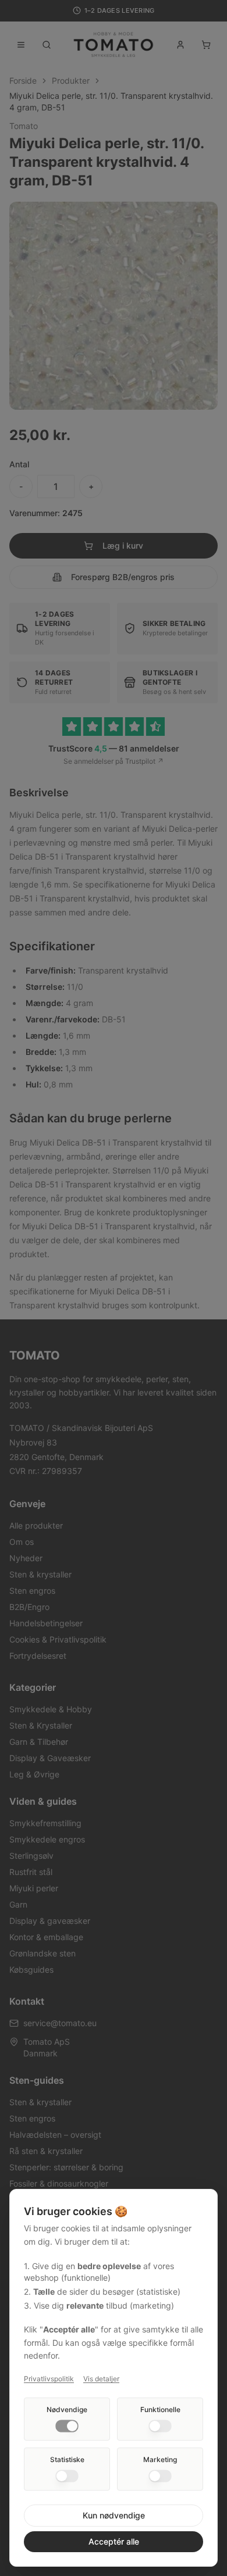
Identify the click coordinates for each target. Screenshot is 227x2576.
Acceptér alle (114, 2541)
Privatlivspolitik (49, 2379)
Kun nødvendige (114, 2515)
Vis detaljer (101, 2379)
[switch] (67, 2426)
